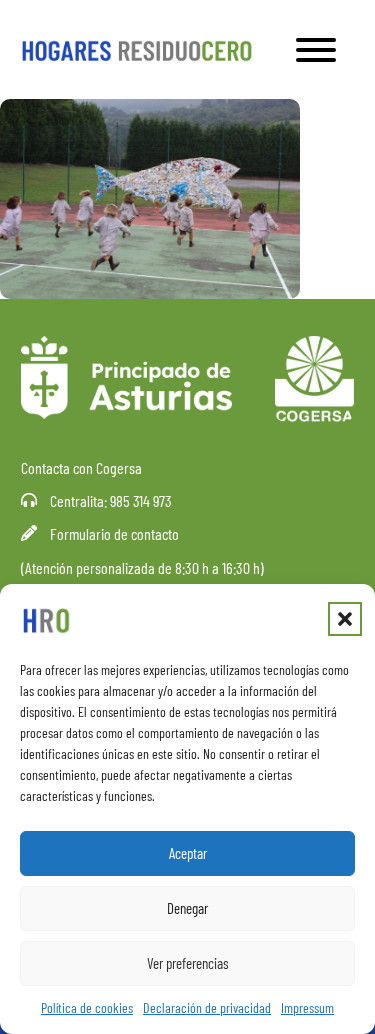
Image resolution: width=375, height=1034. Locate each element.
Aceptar (188, 853)
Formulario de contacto (114, 533)
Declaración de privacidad (207, 1007)
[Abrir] (316, 50)
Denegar (187, 908)
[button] (345, 619)
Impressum (307, 1007)
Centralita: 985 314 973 (111, 500)
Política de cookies (87, 1007)
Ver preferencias (188, 963)
